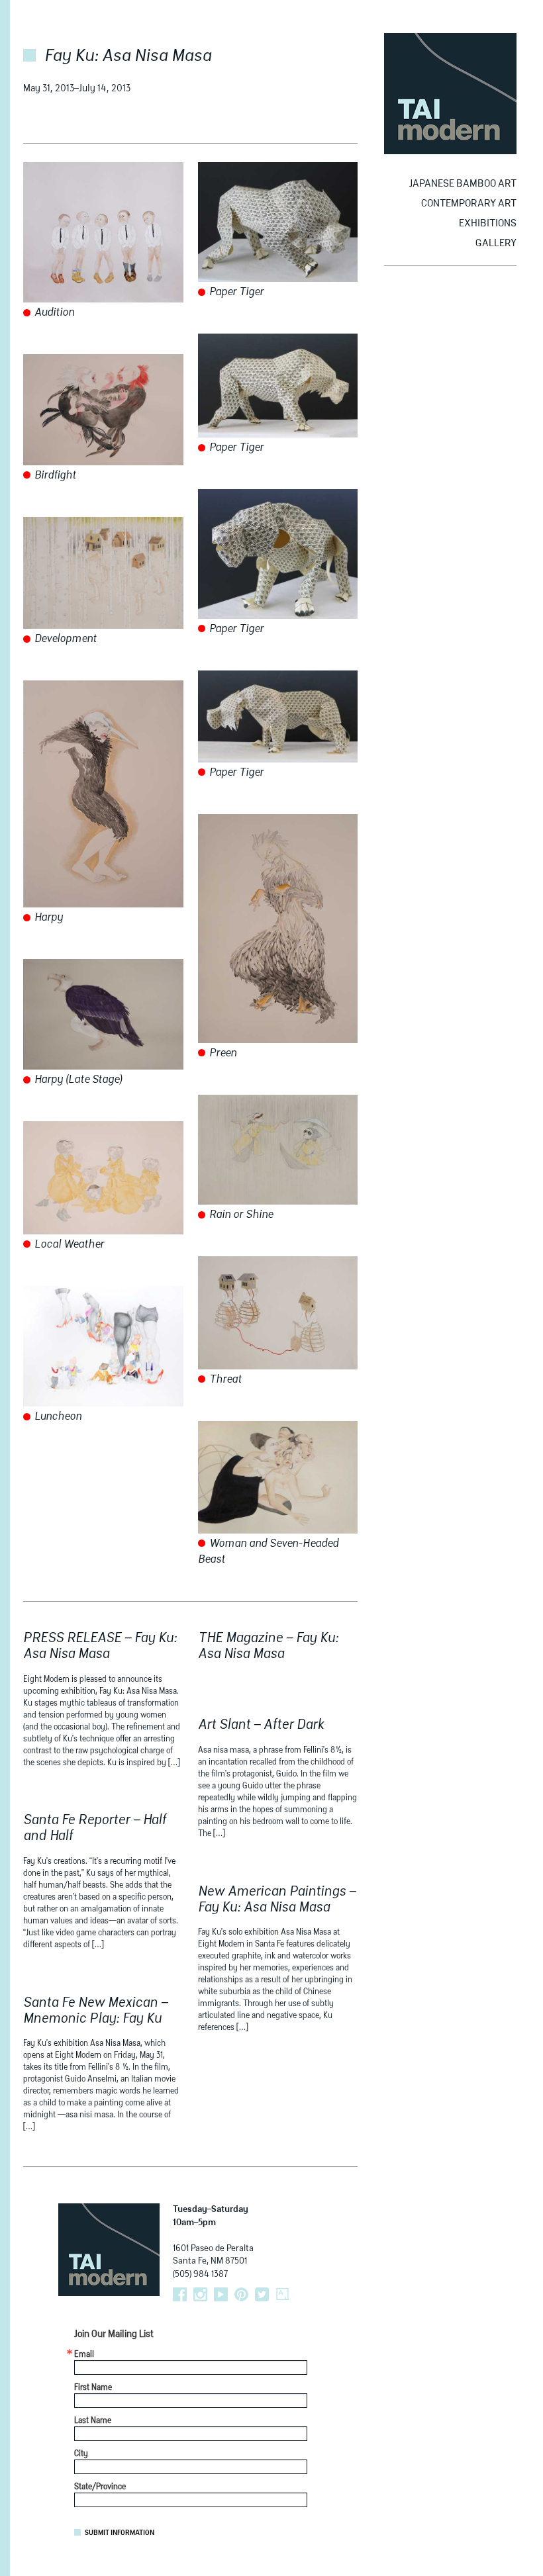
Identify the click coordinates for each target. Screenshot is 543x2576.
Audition (53, 313)
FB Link (180, 2294)
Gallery (496, 243)
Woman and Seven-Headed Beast (268, 1552)
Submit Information (120, 2533)
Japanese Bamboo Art (463, 184)
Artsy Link (282, 2294)
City (81, 2454)
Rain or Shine (240, 1215)
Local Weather (68, 1245)
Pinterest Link (241, 2294)
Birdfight (54, 476)
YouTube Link (221, 2294)
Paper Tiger (235, 293)
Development (64, 639)
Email (84, 2355)
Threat (224, 1380)
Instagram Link (200, 2294)
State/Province (100, 2487)
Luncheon (57, 1417)
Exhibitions (488, 223)
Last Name (93, 2421)
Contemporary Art (469, 204)
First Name (93, 2388)
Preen (222, 1054)
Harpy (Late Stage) (77, 1080)
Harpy (47, 918)
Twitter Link (262, 2294)
